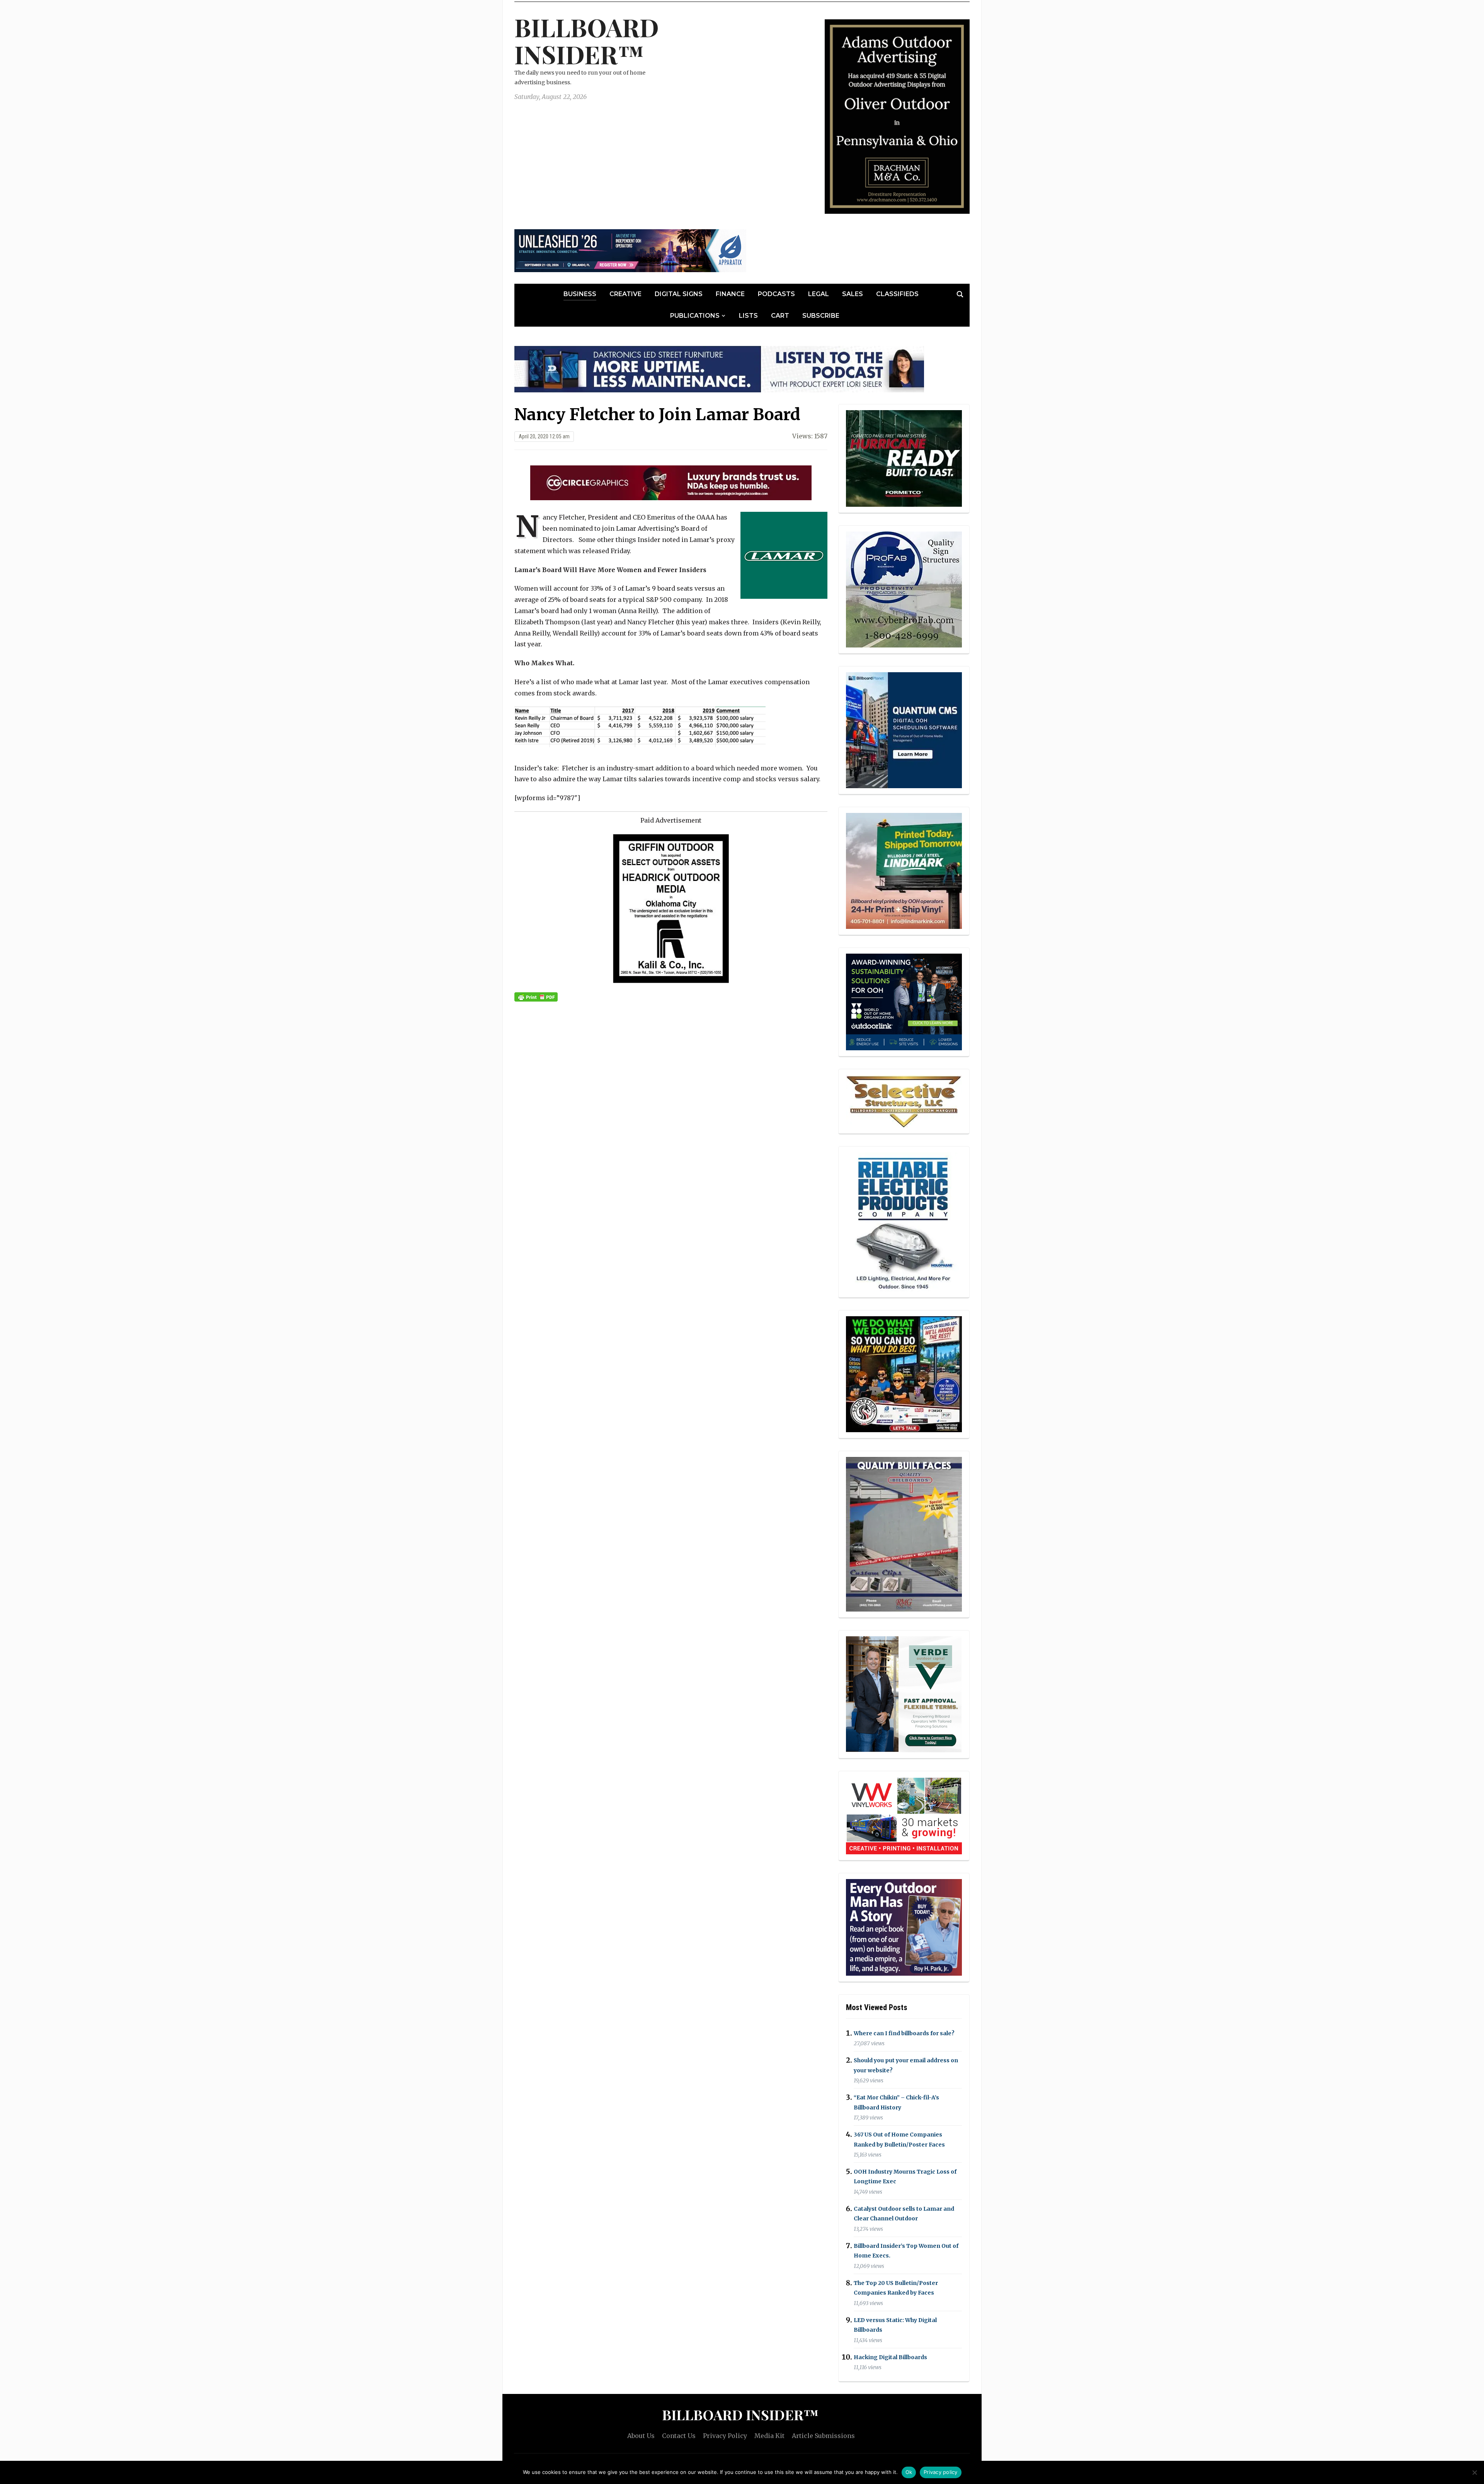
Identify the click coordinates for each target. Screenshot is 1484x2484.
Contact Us (679, 2436)
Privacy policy (941, 2472)
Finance (730, 294)
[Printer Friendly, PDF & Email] (536, 997)
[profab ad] (904, 589)
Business (580, 294)
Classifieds (897, 294)
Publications (695, 316)
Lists (748, 316)
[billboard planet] (904, 730)
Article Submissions (823, 2436)
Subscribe (821, 316)
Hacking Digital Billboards (890, 2357)
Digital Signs (679, 294)
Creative (625, 294)
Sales (853, 294)
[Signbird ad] (904, 1693)
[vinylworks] (904, 1815)
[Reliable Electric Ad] (904, 1221)
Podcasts (776, 294)
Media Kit (769, 2436)
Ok (909, 2472)
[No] (1474, 2472)
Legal (819, 294)
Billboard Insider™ (587, 40)
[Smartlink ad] (904, 1001)
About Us (641, 2436)
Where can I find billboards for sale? (904, 2033)
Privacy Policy (725, 2436)
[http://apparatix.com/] (630, 250)
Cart (780, 316)
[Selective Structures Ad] (904, 1101)
